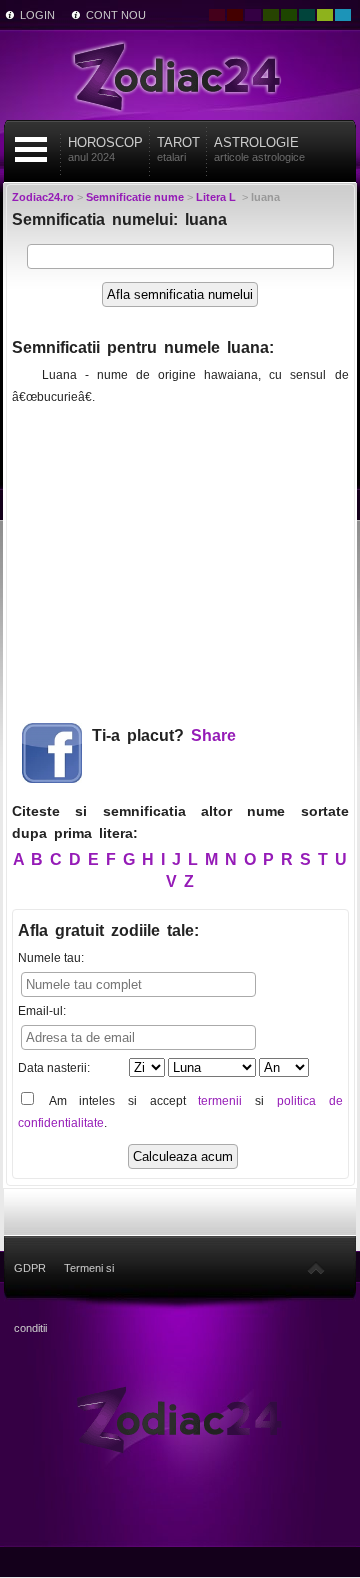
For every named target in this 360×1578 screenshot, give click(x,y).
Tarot (178, 149)
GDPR (30, 1268)
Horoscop (105, 149)
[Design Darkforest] (271, 15)
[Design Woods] (289, 15)
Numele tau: (51, 958)
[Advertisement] (180, 556)
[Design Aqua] (343, 15)
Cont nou (116, 15)
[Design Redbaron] (235, 15)
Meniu (31, 149)
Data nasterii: (54, 1068)
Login (37, 15)
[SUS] (316, 1268)
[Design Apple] (325, 15)
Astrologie (259, 149)
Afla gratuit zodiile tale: (108, 930)
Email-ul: (42, 1011)
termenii (220, 1101)
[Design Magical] (253, 15)
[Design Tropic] (307, 15)
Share (213, 735)
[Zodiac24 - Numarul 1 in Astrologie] (180, 75)
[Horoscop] (179, 1418)
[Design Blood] (217, 15)
